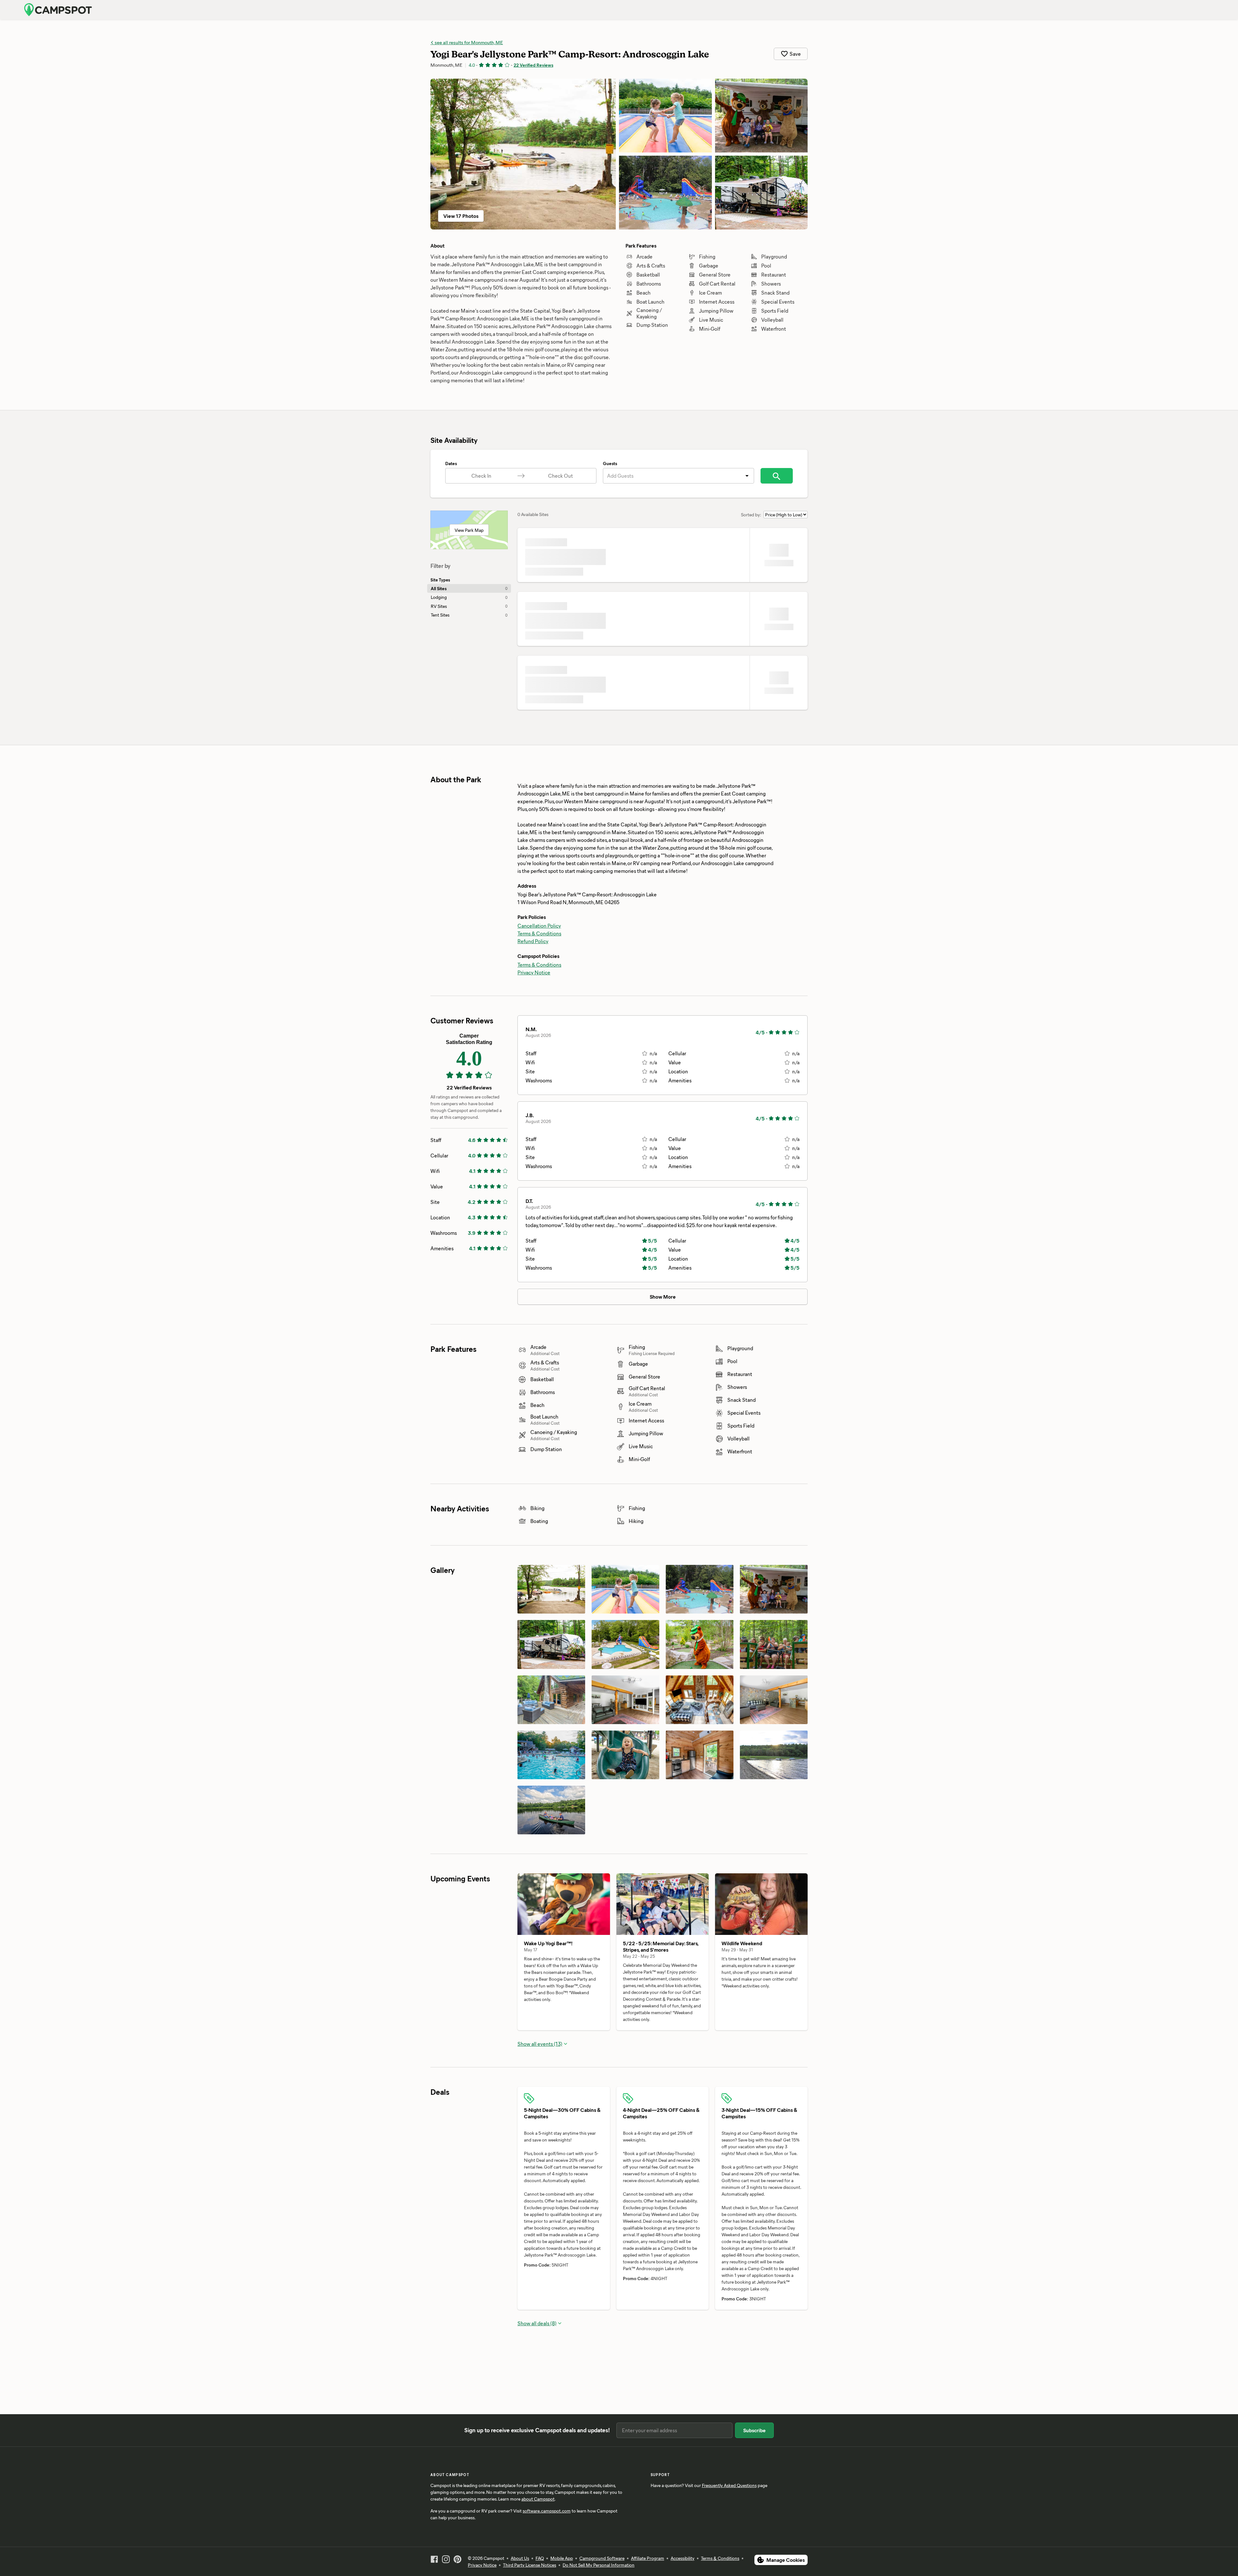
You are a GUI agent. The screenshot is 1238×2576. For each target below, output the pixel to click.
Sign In (1132, 10)
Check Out (560, 476)
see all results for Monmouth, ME (468, 42)
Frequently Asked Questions (729, 2502)
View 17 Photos (461, 216)
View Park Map (469, 530)
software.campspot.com (547, 2527)
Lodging (469, 597)
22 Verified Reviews (533, 65)
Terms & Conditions (539, 933)
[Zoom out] (800, 2187)
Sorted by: (751, 515)
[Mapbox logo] (534, 2338)
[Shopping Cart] (1202, 10)
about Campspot (538, 2516)
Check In (481, 476)
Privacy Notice (534, 972)
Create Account (1168, 10)
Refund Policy (533, 941)
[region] (663, 2257)
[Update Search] (777, 476)
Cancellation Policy (539, 926)
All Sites (469, 588)
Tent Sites (469, 615)
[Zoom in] (800, 2177)
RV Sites (469, 606)
